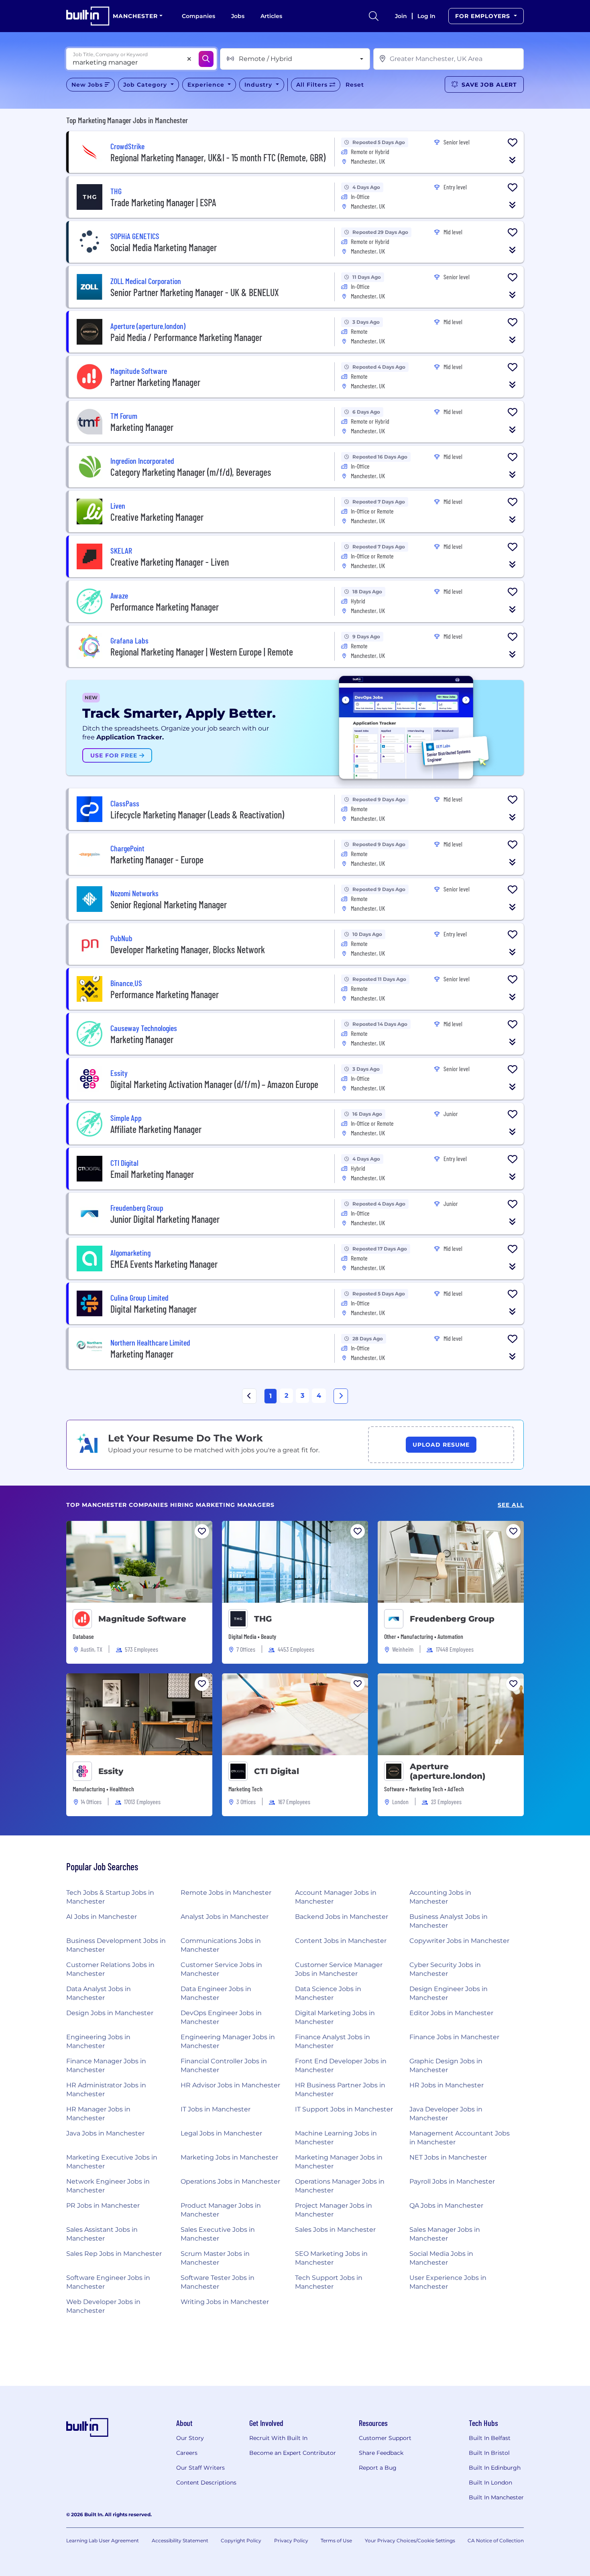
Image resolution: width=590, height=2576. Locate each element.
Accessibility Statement (180, 2540)
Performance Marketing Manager (165, 607)
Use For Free (115, 755)
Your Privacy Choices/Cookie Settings (410, 2540)
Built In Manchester (496, 2497)
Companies (198, 16)
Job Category (146, 85)
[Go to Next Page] (341, 1396)
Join (401, 16)
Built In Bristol (489, 2453)
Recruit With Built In (278, 2438)
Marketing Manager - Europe (157, 860)
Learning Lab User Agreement (103, 2540)
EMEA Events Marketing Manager (164, 1264)
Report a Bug (378, 2468)
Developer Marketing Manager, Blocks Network (188, 949)
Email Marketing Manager (152, 1174)
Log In (426, 16)
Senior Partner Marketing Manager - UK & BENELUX (195, 292)
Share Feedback (381, 2453)
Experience (207, 85)
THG (263, 1619)
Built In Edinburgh (495, 2468)
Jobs (238, 16)
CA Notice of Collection (496, 2540)
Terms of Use (336, 2540)
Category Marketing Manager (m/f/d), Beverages (191, 472)
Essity (111, 1771)
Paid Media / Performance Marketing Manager (186, 337)
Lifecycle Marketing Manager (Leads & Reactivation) (197, 815)
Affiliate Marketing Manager (156, 1129)
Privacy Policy (291, 2540)
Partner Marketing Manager (155, 382)
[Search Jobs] (206, 59)
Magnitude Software (142, 1619)
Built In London (490, 2483)
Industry (259, 85)
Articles (271, 16)
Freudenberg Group (452, 1619)
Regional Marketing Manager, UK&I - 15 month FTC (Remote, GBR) (218, 157)
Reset (355, 85)
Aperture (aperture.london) (448, 1771)
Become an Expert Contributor (293, 2453)
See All (511, 1505)
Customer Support (385, 2438)
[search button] (374, 16)
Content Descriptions (206, 2483)
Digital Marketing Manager (154, 1309)
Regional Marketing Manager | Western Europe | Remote (202, 652)
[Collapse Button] (513, 160)
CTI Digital (277, 1771)
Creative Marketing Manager (157, 517)
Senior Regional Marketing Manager (169, 904)
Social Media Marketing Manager (164, 247)
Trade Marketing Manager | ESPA (163, 202)
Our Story (190, 2438)
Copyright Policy (241, 2540)
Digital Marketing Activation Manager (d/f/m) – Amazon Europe (214, 1084)
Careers (187, 2453)
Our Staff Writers (200, 2468)
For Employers (484, 16)
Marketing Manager (142, 427)
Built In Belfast (490, 2438)
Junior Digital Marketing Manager (165, 1219)
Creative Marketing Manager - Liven (170, 562)
